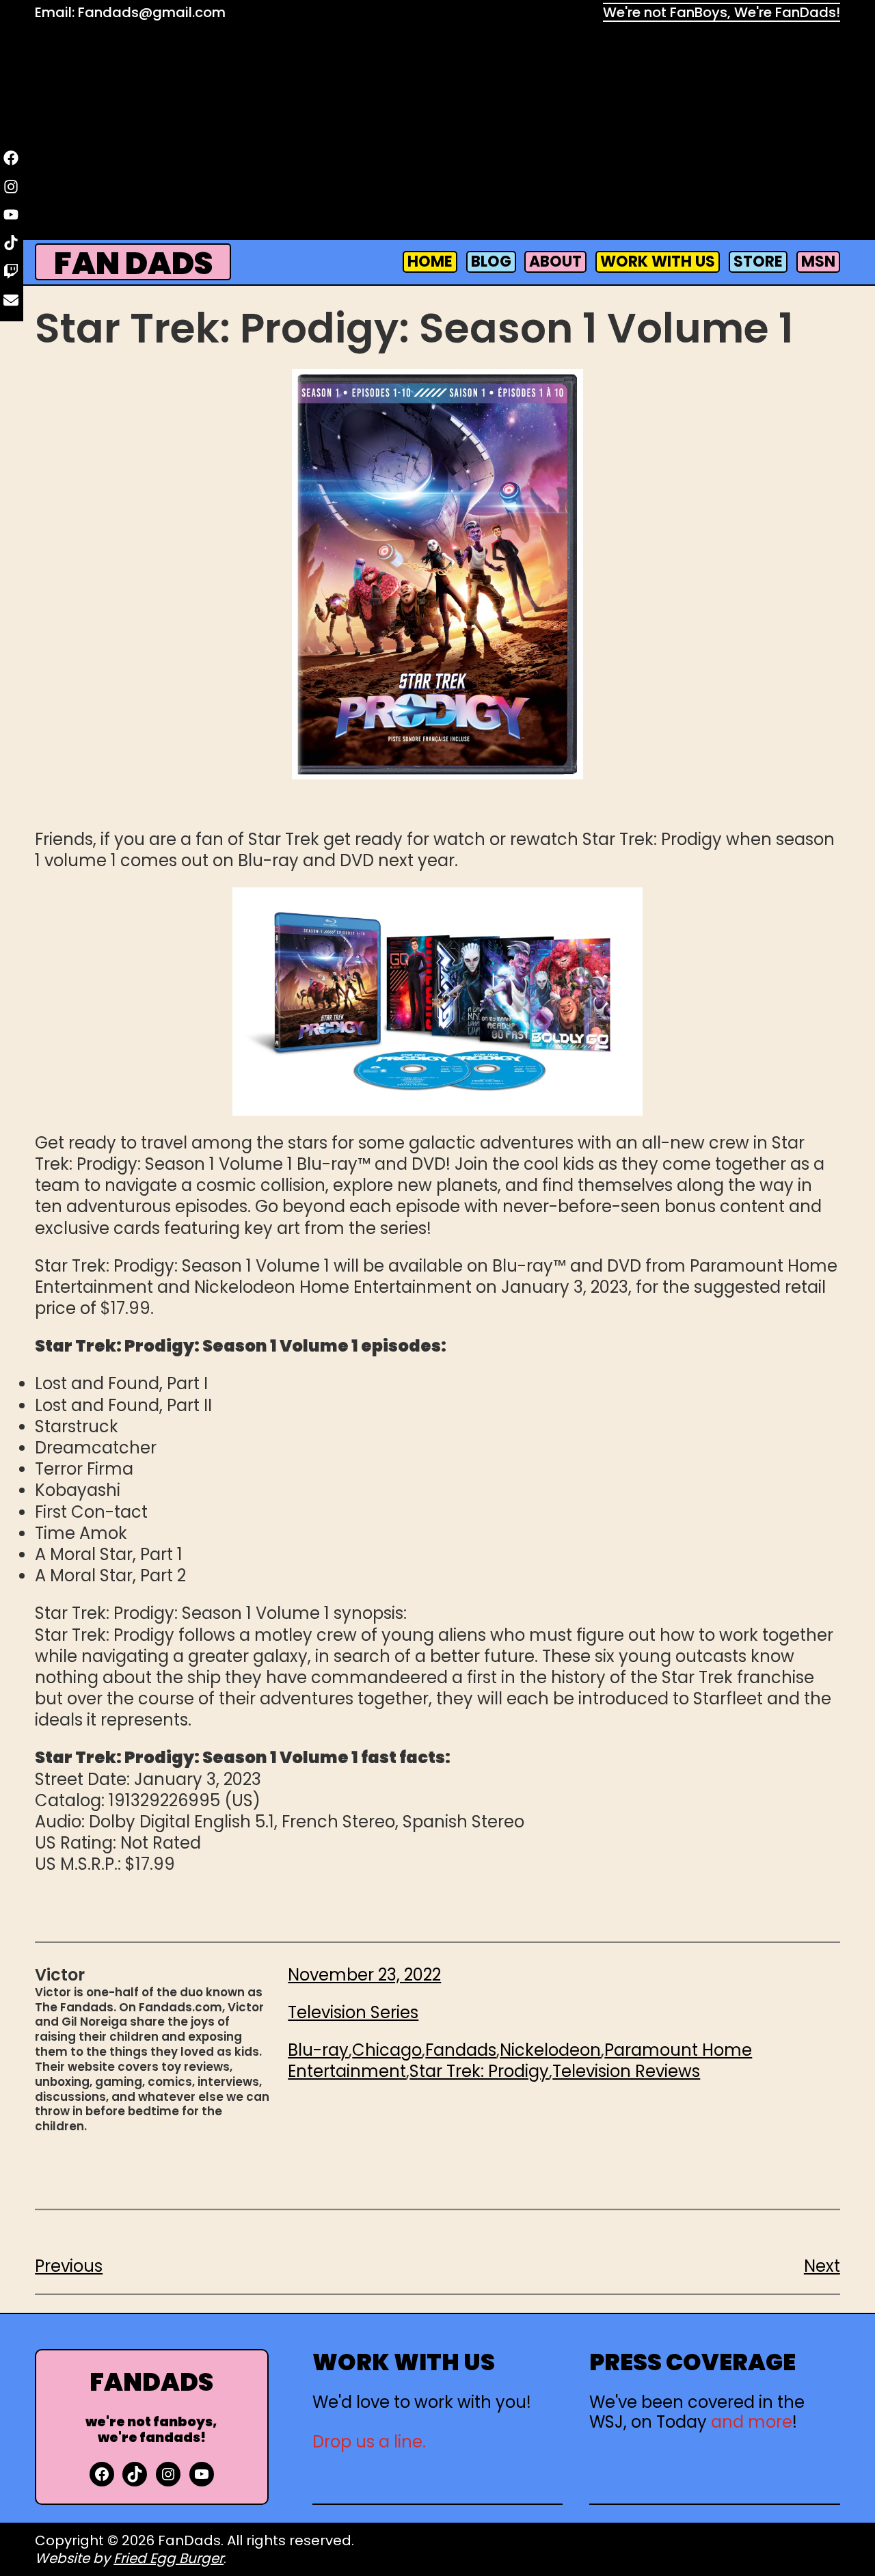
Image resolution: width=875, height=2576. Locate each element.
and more (752, 2422)
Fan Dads (133, 264)
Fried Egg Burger (169, 2558)
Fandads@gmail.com (152, 12)
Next (822, 2266)
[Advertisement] (437, 134)
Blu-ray (318, 2050)
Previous (69, 2266)
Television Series (353, 2012)
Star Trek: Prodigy (479, 2071)
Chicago (387, 2050)
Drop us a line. (369, 2442)
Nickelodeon (550, 2050)
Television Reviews (626, 2071)
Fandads (461, 2050)
